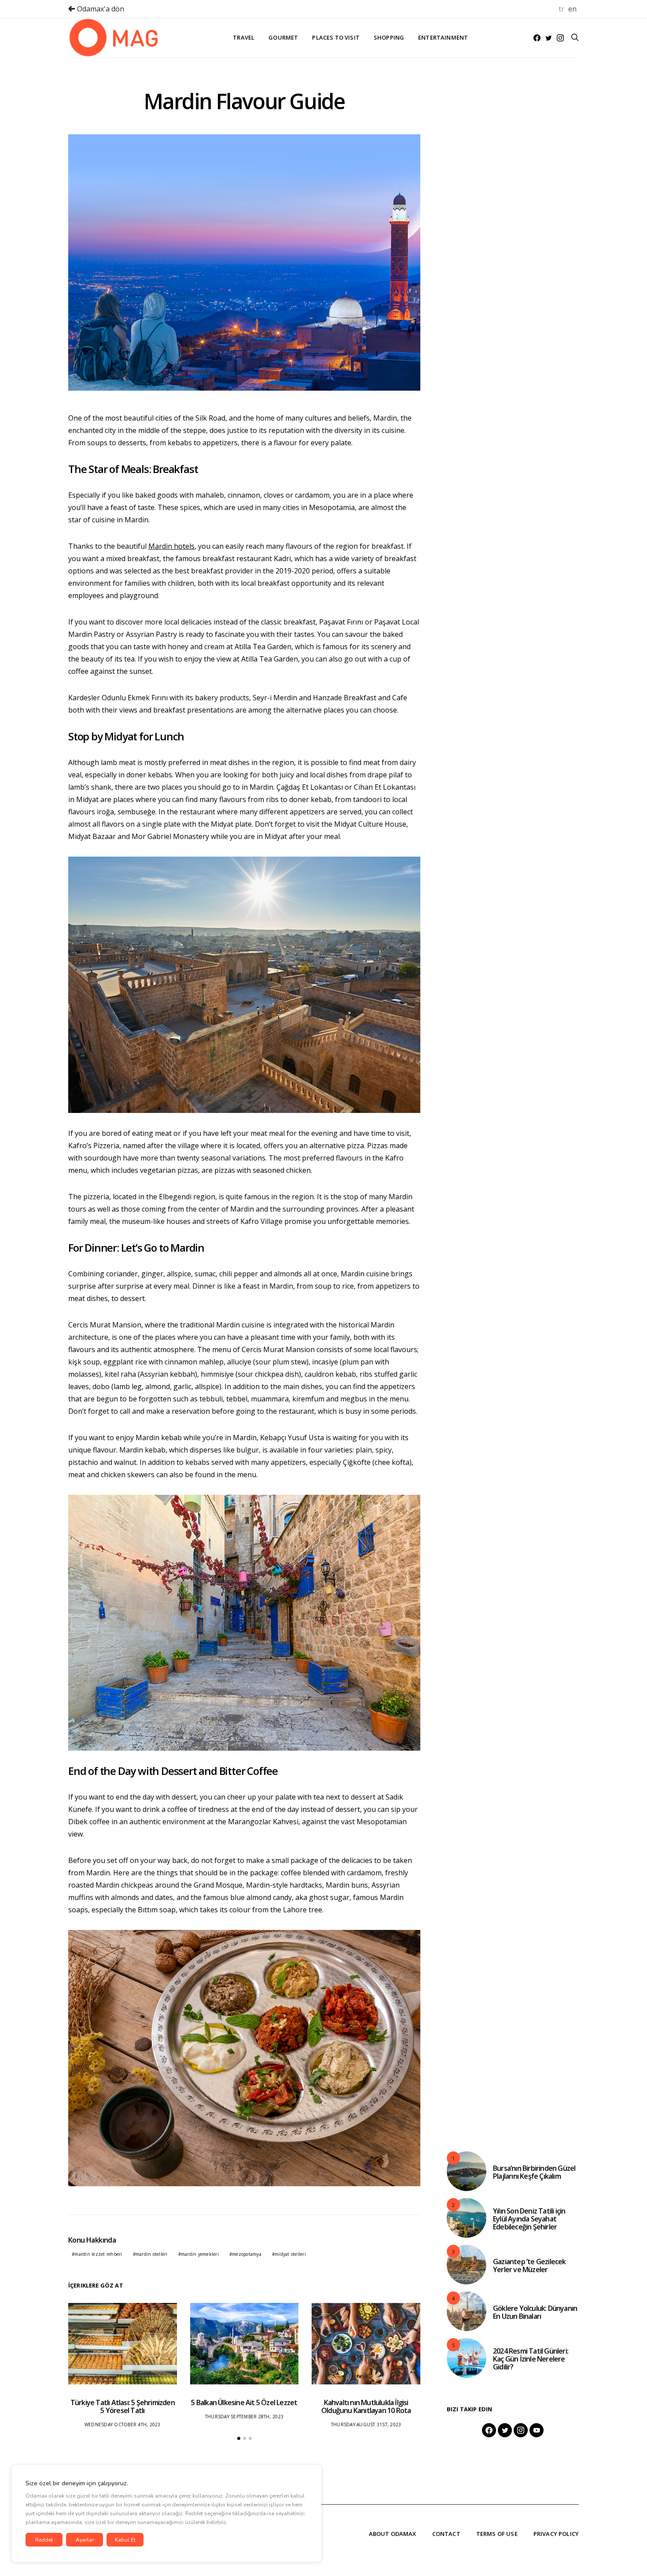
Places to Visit (336, 37)
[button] (239, 2438)
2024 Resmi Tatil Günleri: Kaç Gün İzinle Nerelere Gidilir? (531, 2359)
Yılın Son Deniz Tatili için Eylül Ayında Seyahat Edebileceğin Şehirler (529, 2219)
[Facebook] (537, 38)
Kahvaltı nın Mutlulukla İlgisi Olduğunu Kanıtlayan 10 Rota (366, 2406)
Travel (244, 37)
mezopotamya (247, 2254)
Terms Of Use (497, 2534)
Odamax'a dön (100, 9)
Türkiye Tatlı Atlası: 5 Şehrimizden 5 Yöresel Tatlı (123, 2406)
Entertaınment (443, 37)
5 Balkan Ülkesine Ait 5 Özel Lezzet (244, 2402)
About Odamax (393, 2534)
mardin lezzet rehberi (98, 2254)
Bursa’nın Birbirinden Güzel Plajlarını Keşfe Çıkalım (534, 2172)
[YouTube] (537, 2430)
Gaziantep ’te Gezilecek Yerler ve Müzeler (529, 2266)
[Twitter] (549, 38)
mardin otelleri (152, 2254)
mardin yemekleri (200, 2254)
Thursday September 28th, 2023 (244, 2417)
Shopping (389, 37)
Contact (446, 2534)
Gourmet (283, 37)
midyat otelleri (290, 2254)
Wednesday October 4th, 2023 (123, 2424)
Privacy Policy (556, 2534)
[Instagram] (560, 38)
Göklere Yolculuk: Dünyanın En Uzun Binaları (535, 2312)
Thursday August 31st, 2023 (366, 2424)
